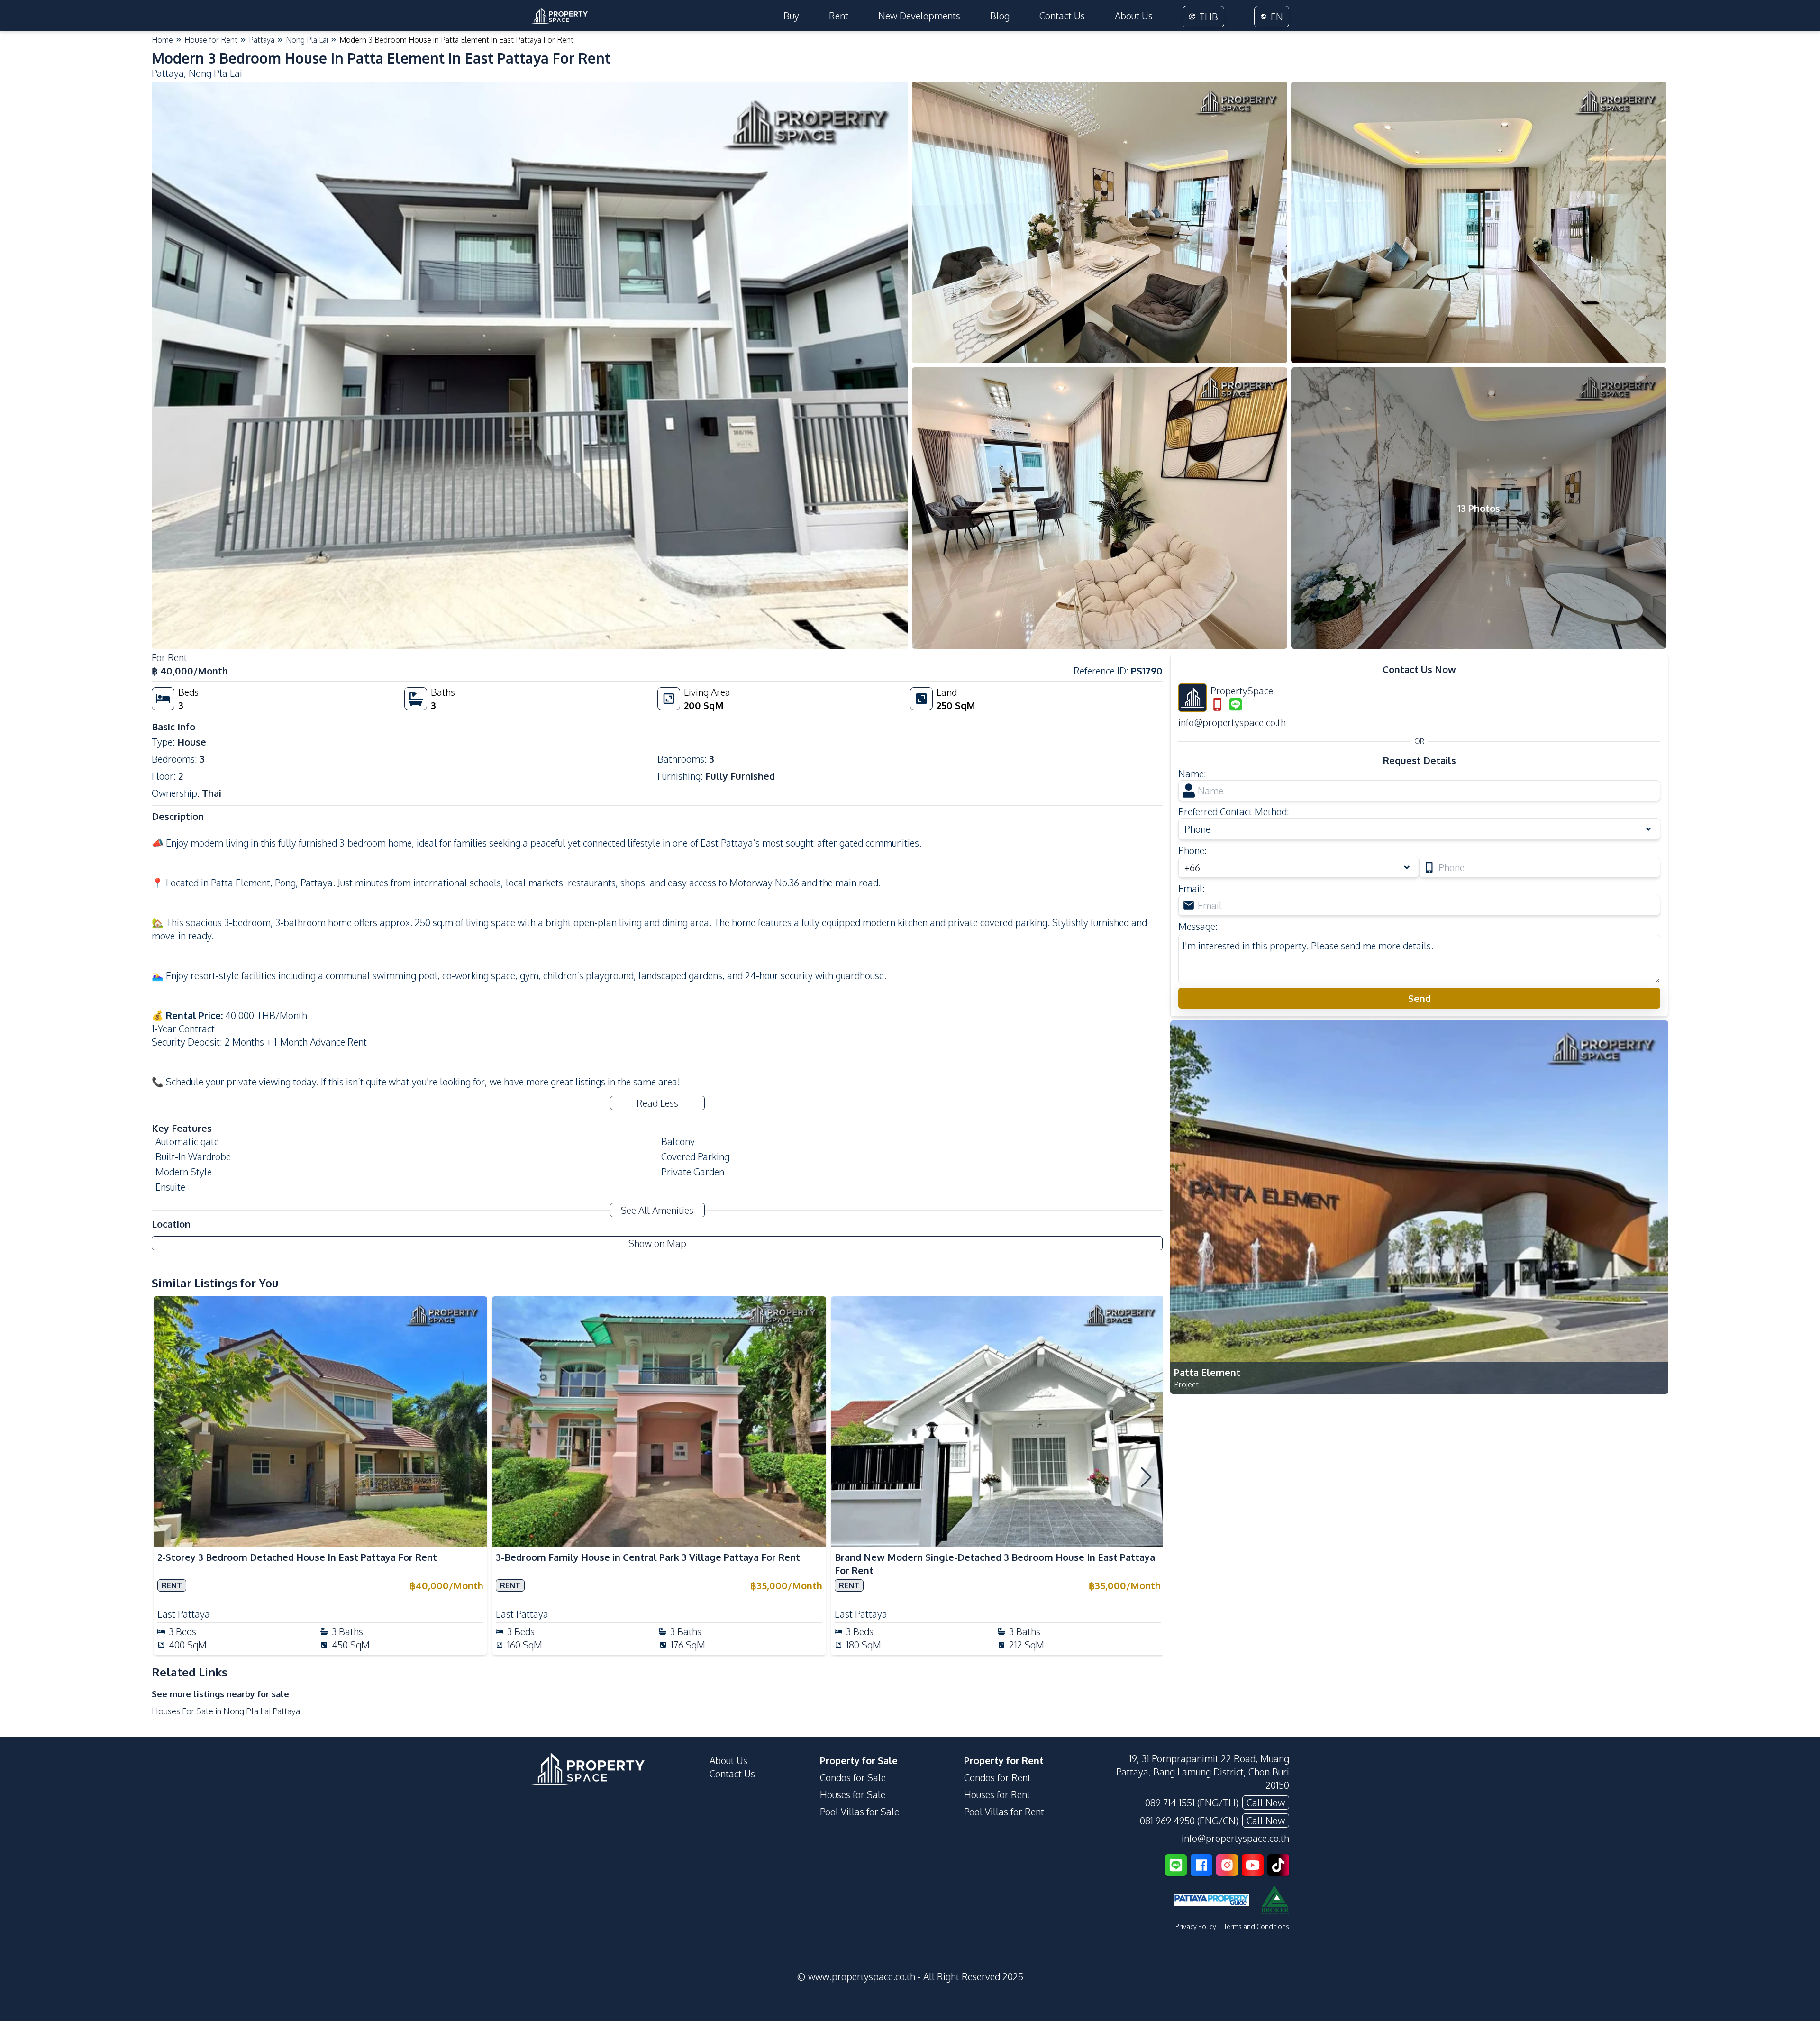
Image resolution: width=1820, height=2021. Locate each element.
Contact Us (1062, 16)
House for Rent (211, 40)
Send (1420, 998)
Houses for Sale (853, 1794)
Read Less (657, 1103)
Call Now (1266, 1803)
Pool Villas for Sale (860, 1812)
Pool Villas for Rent (1004, 1812)
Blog (1000, 16)
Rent (839, 16)
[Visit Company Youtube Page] (1253, 1865)
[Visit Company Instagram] (1227, 1865)
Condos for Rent (997, 1777)
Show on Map (657, 1243)
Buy (791, 16)
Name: (1192, 774)
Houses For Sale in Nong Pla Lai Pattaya (226, 1711)
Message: (1198, 926)
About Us (1134, 16)
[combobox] (1299, 867)
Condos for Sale (853, 1777)
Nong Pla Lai (307, 40)
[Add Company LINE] (1176, 1865)
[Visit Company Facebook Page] (1201, 1865)
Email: (1192, 888)
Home (162, 40)
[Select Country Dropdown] (1409, 867)
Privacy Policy (1196, 1926)
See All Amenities (657, 1210)
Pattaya (262, 40)
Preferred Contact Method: (1234, 811)
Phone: (1192, 850)
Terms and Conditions (1256, 1926)
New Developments (919, 16)
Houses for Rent (997, 1794)
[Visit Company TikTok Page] (1278, 1865)
